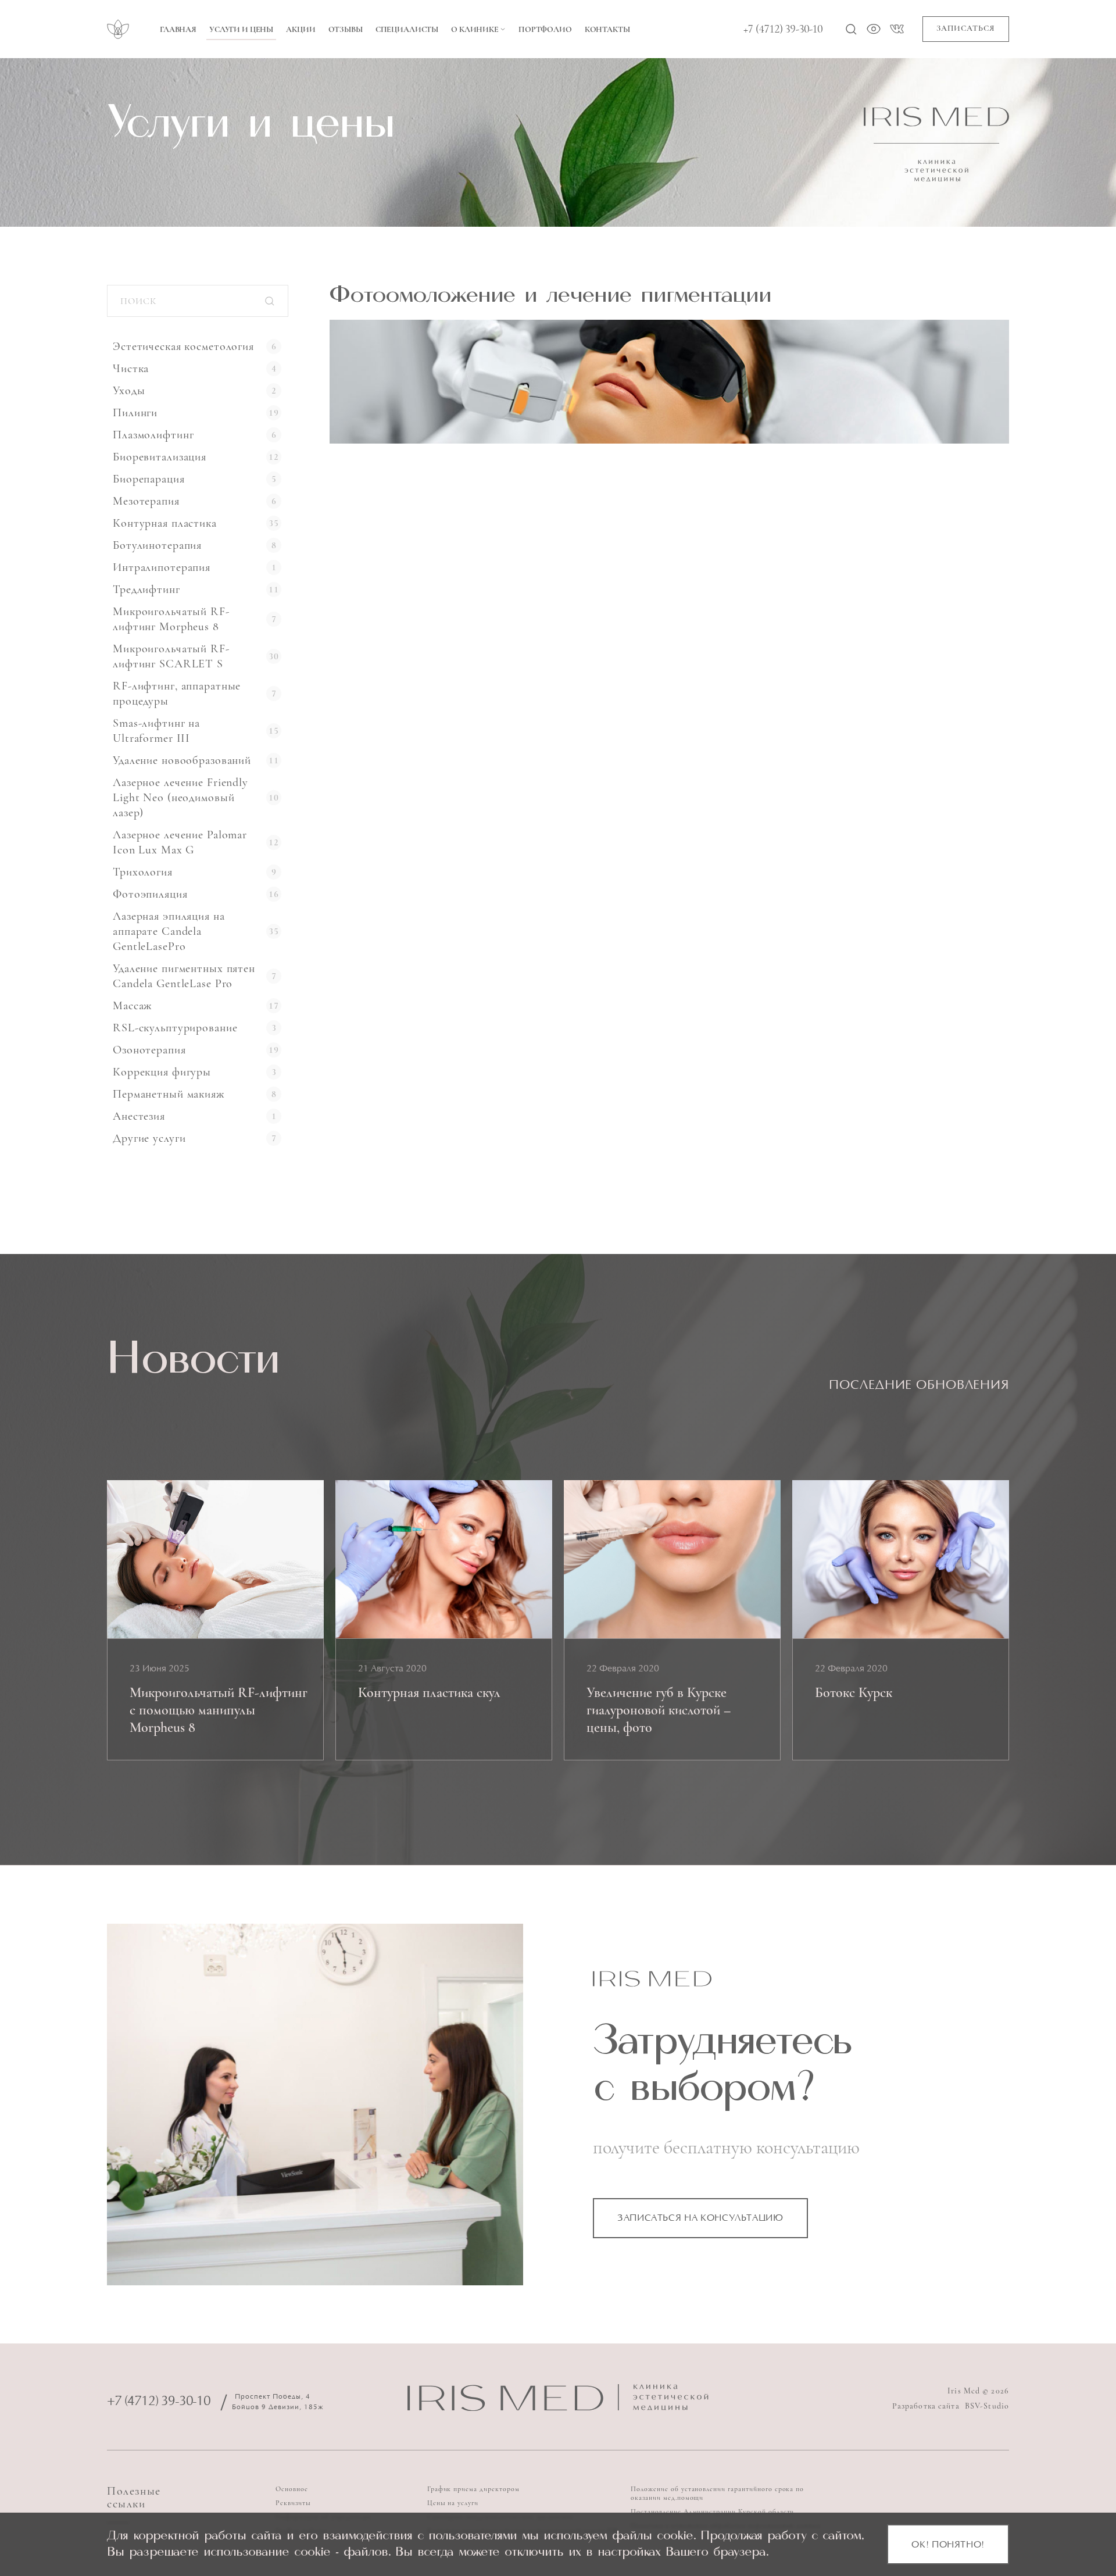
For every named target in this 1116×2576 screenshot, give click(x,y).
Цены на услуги (453, 2503)
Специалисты (407, 29)
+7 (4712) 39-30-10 (783, 29)
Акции (301, 29)
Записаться (966, 28)
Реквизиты (293, 2503)
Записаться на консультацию (700, 2218)
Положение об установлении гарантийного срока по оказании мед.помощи (717, 2493)
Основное (292, 2489)
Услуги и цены (241, 29)
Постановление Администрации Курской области (712, 2511)
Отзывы (346, 29)
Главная (178, 29)
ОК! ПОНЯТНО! (948, 2545)
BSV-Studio (987, 2406)
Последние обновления (919, 1386)
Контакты (607, 29)
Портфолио (545, 29)
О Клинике (475, 29)
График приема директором (473, 2489)
